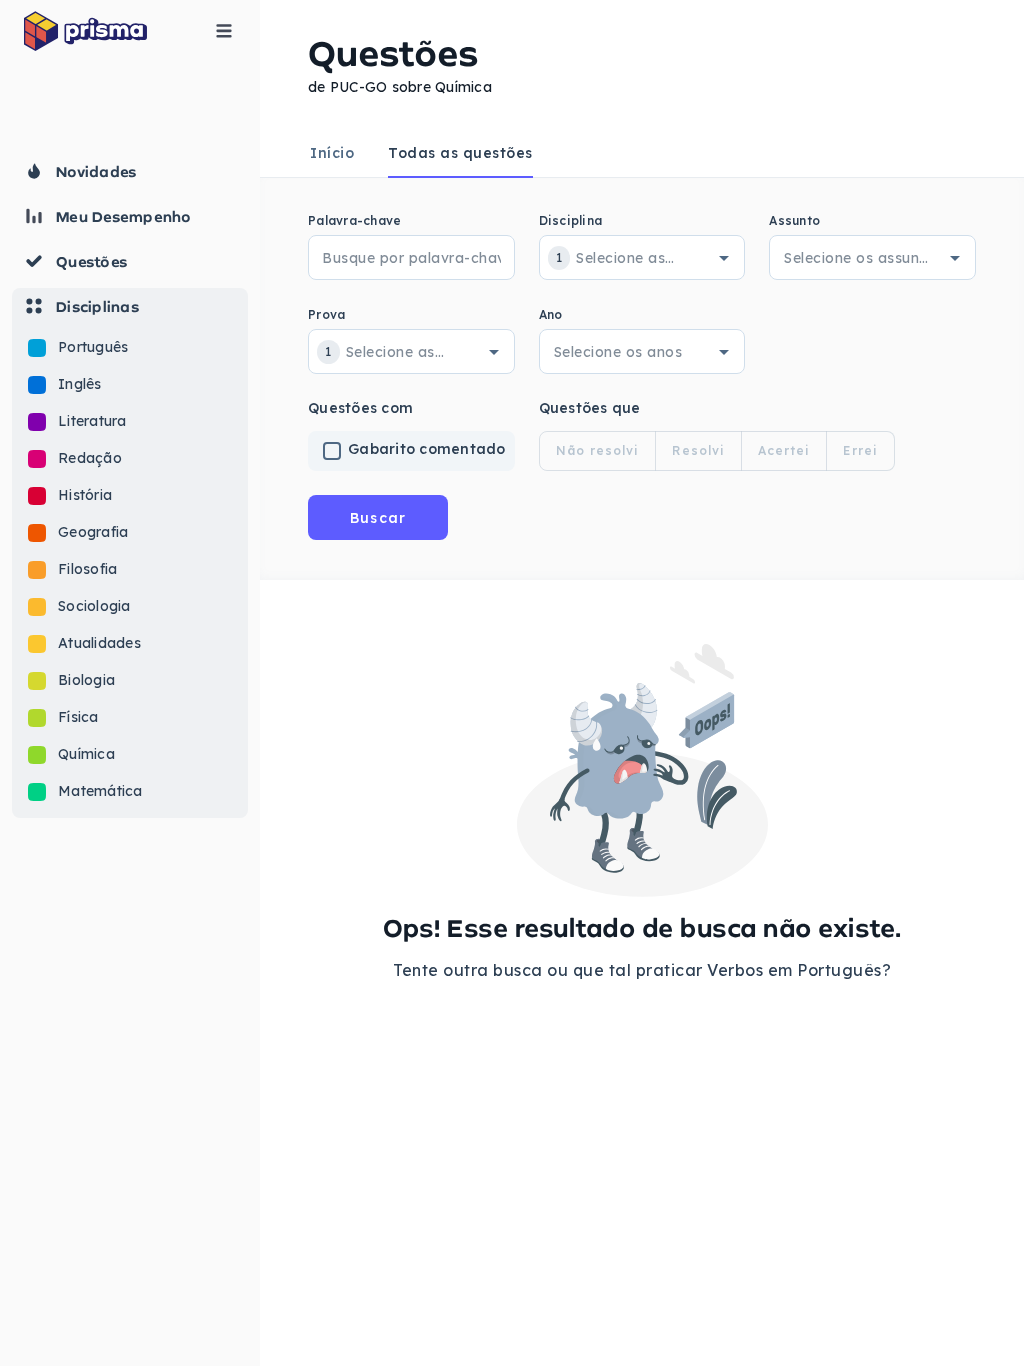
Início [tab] (332, 153)
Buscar (378, 518)
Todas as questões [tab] (460, 153)
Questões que (590, 408)
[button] (130, 553)
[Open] (724, 258)
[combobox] (625, 257)
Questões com (360, 408)
